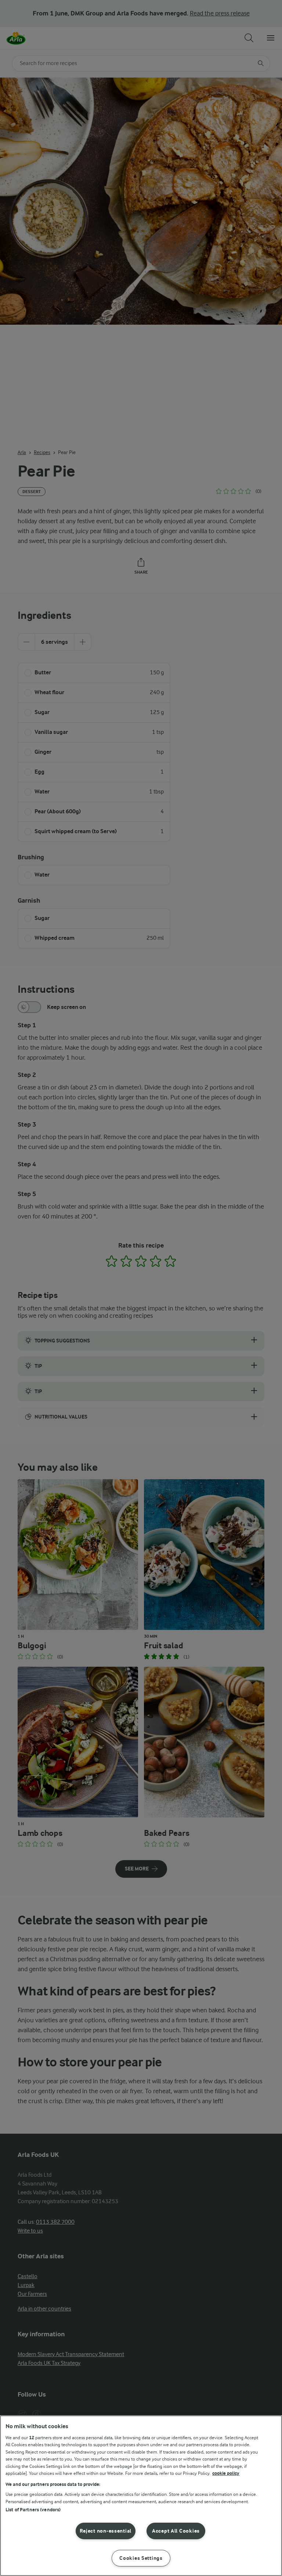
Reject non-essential (106, 2531)
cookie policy (226, 2473)
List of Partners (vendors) (33, 2510)
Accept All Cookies (176, 2531)
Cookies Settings (141, 2558)
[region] (141, 2496)
